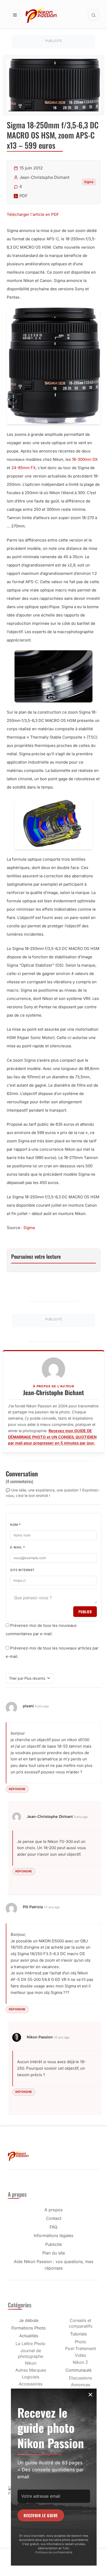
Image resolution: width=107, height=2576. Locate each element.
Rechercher (93, 15)
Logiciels (31, 2377)
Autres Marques (31, 2370)
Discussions (80, 2378)
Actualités (29, 2336)
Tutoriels (78, 2334)
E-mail (18, 1547)
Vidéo (81, 2355)
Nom (16, 1525)
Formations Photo (29, 2328)
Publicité (53, 2244)
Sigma (89, 182)
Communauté (78, 2370)
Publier (85, 1612)
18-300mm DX (85, 459)
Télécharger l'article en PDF (33, 214)
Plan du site (54, 2253)
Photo (81, 2342)
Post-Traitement (81, 2348)
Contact (54, 2218)
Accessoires (31, 2384)
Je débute (29, 2320)
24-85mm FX (24, 468)
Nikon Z (80, 2362)
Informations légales (53, 2235)
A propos (53, 2210)
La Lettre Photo (31, 2344)
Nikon (31, 2363)
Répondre (17, 1789)
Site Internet (22, 1570)
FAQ (53, 2227)
